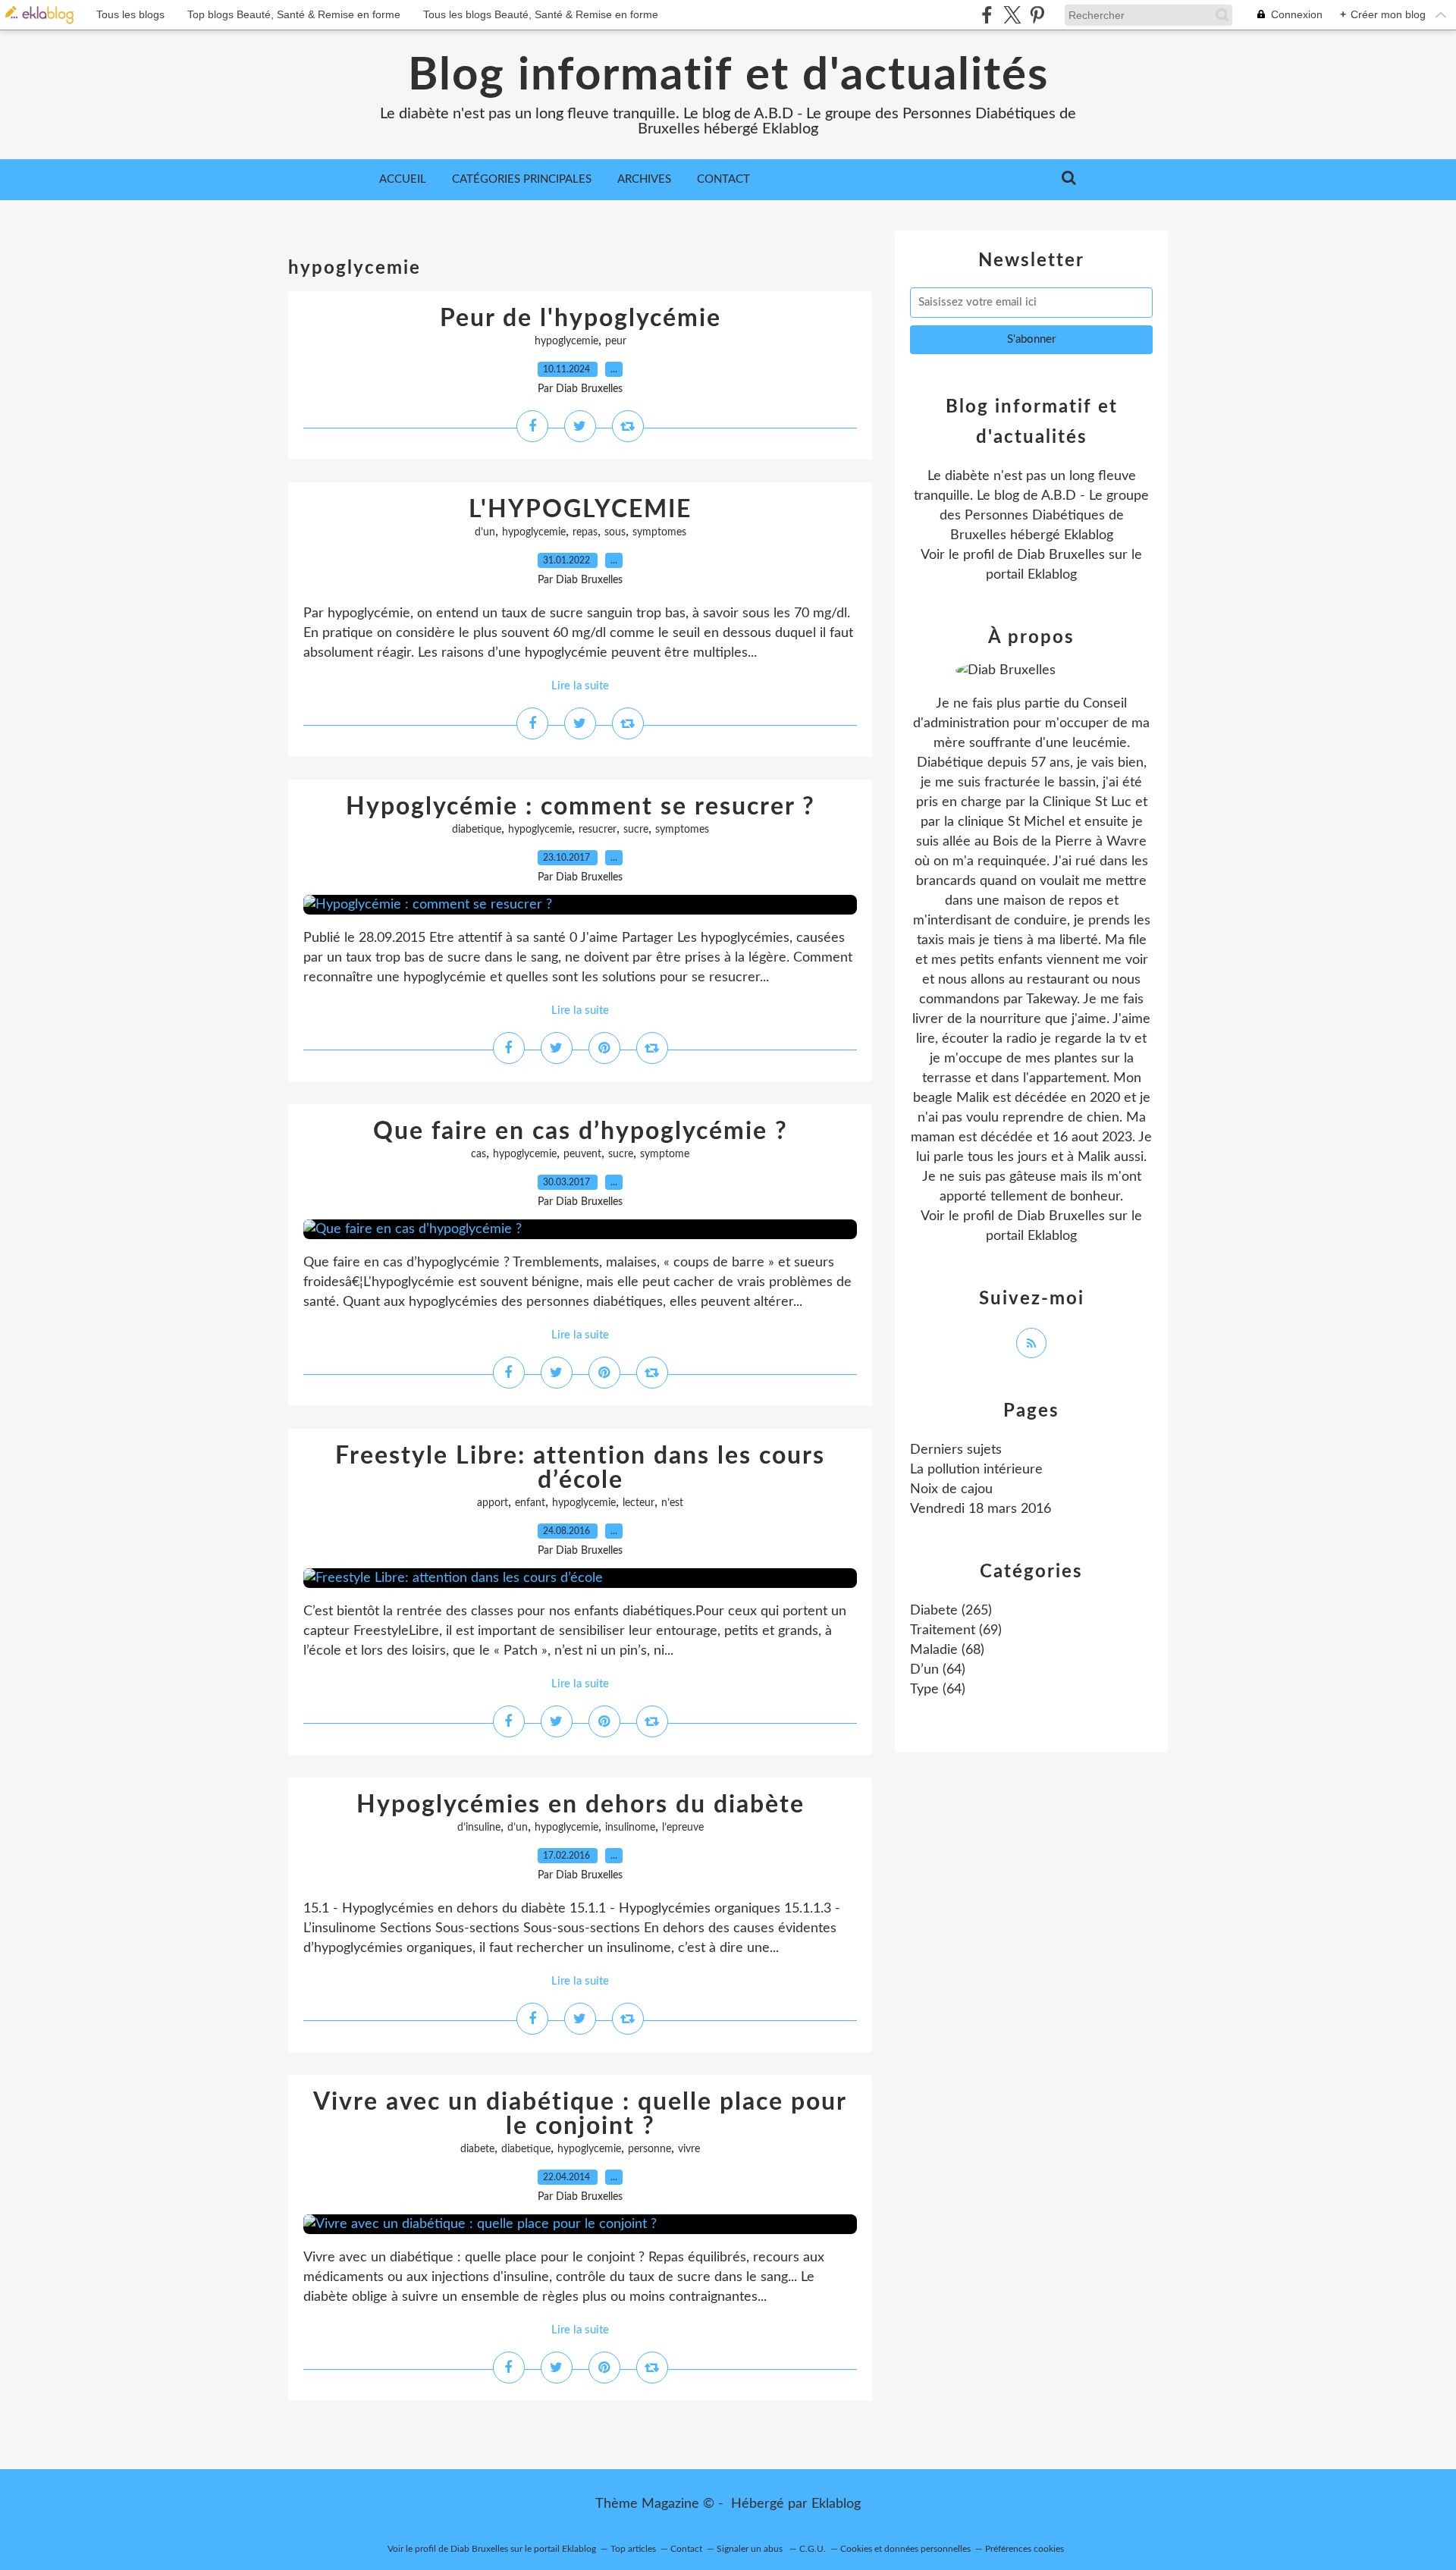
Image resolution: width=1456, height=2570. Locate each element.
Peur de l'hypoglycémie (581, 319)
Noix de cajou (951, 1489)
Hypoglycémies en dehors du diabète (581, 1805)
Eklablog (836, 2504)
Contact (723, 179)
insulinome (630, 1828)
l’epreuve (683, 1828)
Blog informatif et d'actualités (728, 76)
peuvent (582, 1154)
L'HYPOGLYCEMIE (580, 510)
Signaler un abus (751, 2549)
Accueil (403, 179)
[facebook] (987, 15)
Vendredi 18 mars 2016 (981, 1509)
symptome (665, 1154)
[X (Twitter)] (1012, 15)
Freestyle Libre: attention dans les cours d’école (580, 1468)
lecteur (639, 1503)
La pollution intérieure (976, 1470)
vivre (689, 2149)
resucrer (598, 830)
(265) (951, 1611)
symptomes (659, 532)
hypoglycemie (566, 341)
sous (615, 532)
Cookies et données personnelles (905, 2549)
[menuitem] (403, 180)
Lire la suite (580, 686)
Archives (644, 179)
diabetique (477, 830)
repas (585, 532)
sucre (636, 830)
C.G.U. (813, 2549)
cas (479, 1154)
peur (616, 341)
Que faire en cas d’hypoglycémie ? (581, 1131)
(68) (947, 1650)
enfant (530, 1503)
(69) (956, 1630)
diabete (477, 2149)
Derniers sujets (956, 1450)
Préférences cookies (1025, 2549)
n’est (672, 1503)
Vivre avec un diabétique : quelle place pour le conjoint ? (580, 2114)
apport (493, 1503)
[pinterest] (1037, 15)
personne (650, 2149)
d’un (485, 532)
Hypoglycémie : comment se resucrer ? (581, 807)
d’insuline (479, 1828)
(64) (938, 1670)
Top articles (633, 2549)
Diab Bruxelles (1061, 555)
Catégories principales (522, 179)
